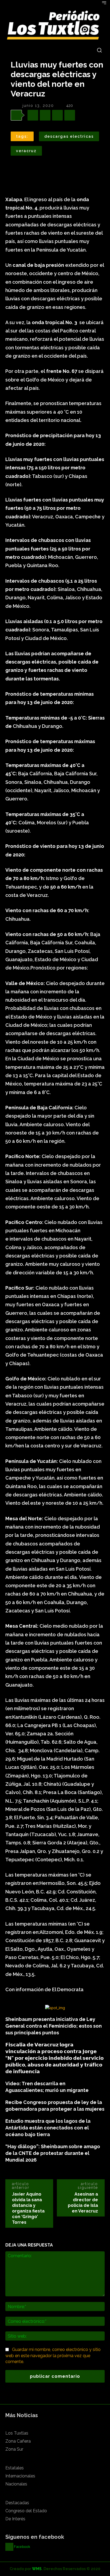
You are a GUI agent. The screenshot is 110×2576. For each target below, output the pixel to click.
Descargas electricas (69, 136)
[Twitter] (45, 115)
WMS (37, 2569)
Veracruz (26, 151)
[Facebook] (33, 115)
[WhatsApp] (70, 115)
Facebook (22, 2547)
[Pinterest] (57, 115)
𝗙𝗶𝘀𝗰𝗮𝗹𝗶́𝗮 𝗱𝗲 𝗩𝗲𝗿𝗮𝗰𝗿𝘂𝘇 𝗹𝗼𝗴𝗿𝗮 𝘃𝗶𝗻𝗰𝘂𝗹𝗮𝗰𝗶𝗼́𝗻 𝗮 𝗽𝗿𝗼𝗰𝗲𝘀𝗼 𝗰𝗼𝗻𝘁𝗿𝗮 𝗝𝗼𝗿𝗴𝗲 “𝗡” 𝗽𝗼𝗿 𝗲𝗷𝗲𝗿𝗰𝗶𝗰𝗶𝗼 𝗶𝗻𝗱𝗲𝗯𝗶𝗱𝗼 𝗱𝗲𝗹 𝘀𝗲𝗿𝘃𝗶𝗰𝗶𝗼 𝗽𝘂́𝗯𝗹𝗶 (54, 2058)
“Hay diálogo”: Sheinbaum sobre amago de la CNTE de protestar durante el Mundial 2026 (53, 2153)
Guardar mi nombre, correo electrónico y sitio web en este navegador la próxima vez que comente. (53, 2356)
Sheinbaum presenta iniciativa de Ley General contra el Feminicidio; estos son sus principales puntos (54, 2026)
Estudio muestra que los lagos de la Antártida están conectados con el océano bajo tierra (48, 2128)
